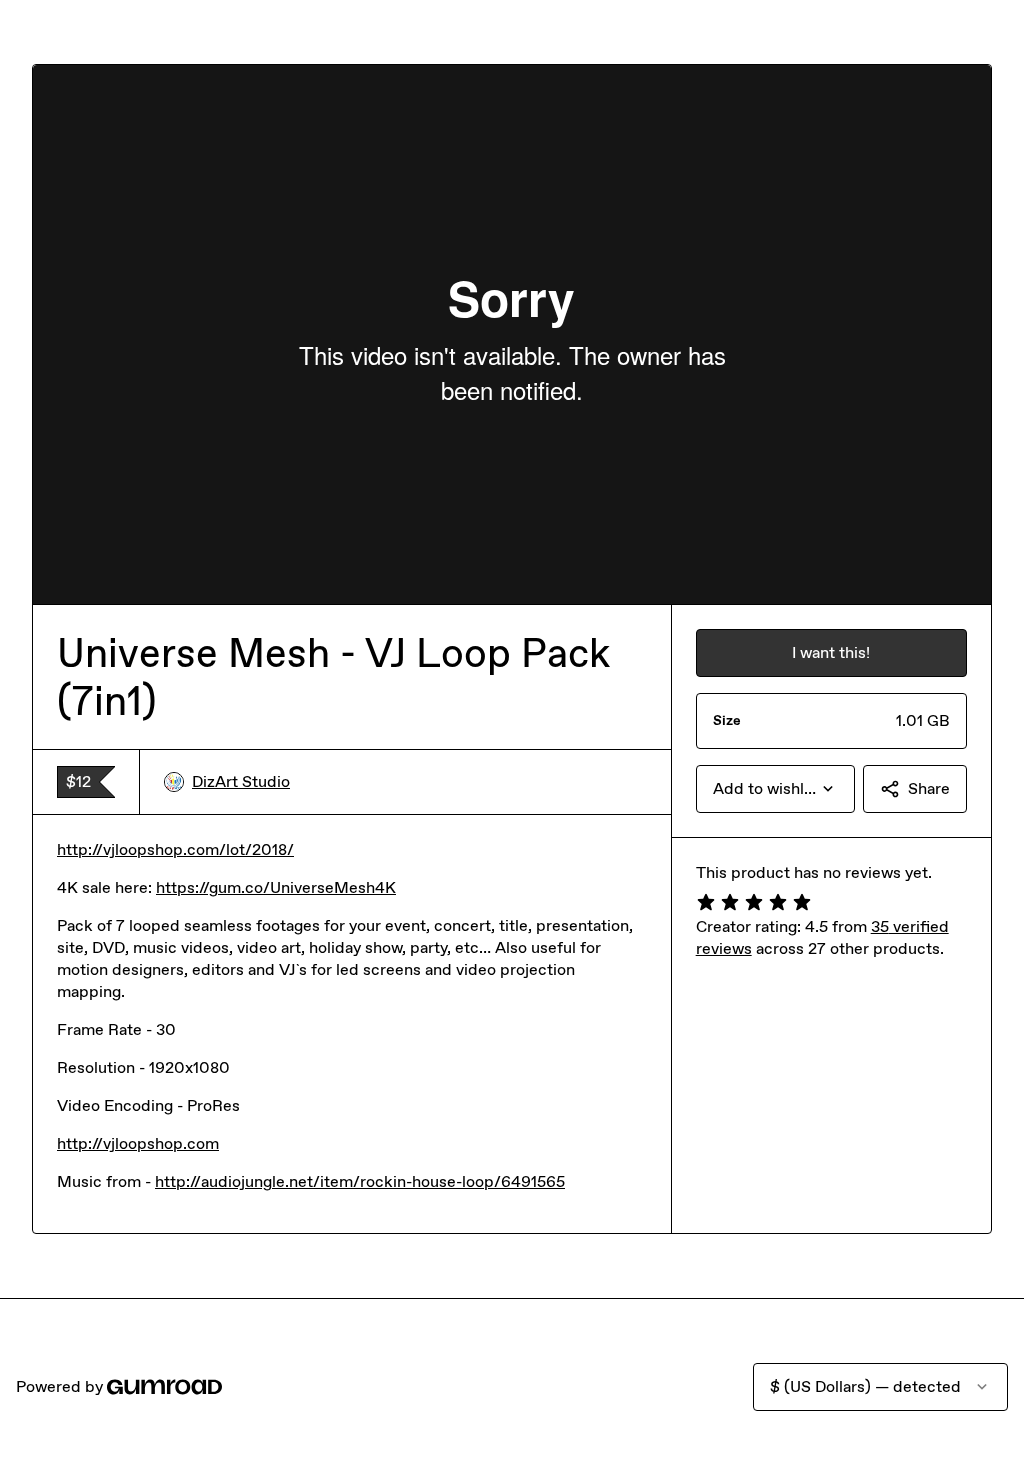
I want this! (831, 652)
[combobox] (775, 789)
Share (929, 788)
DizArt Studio (241, 781)
